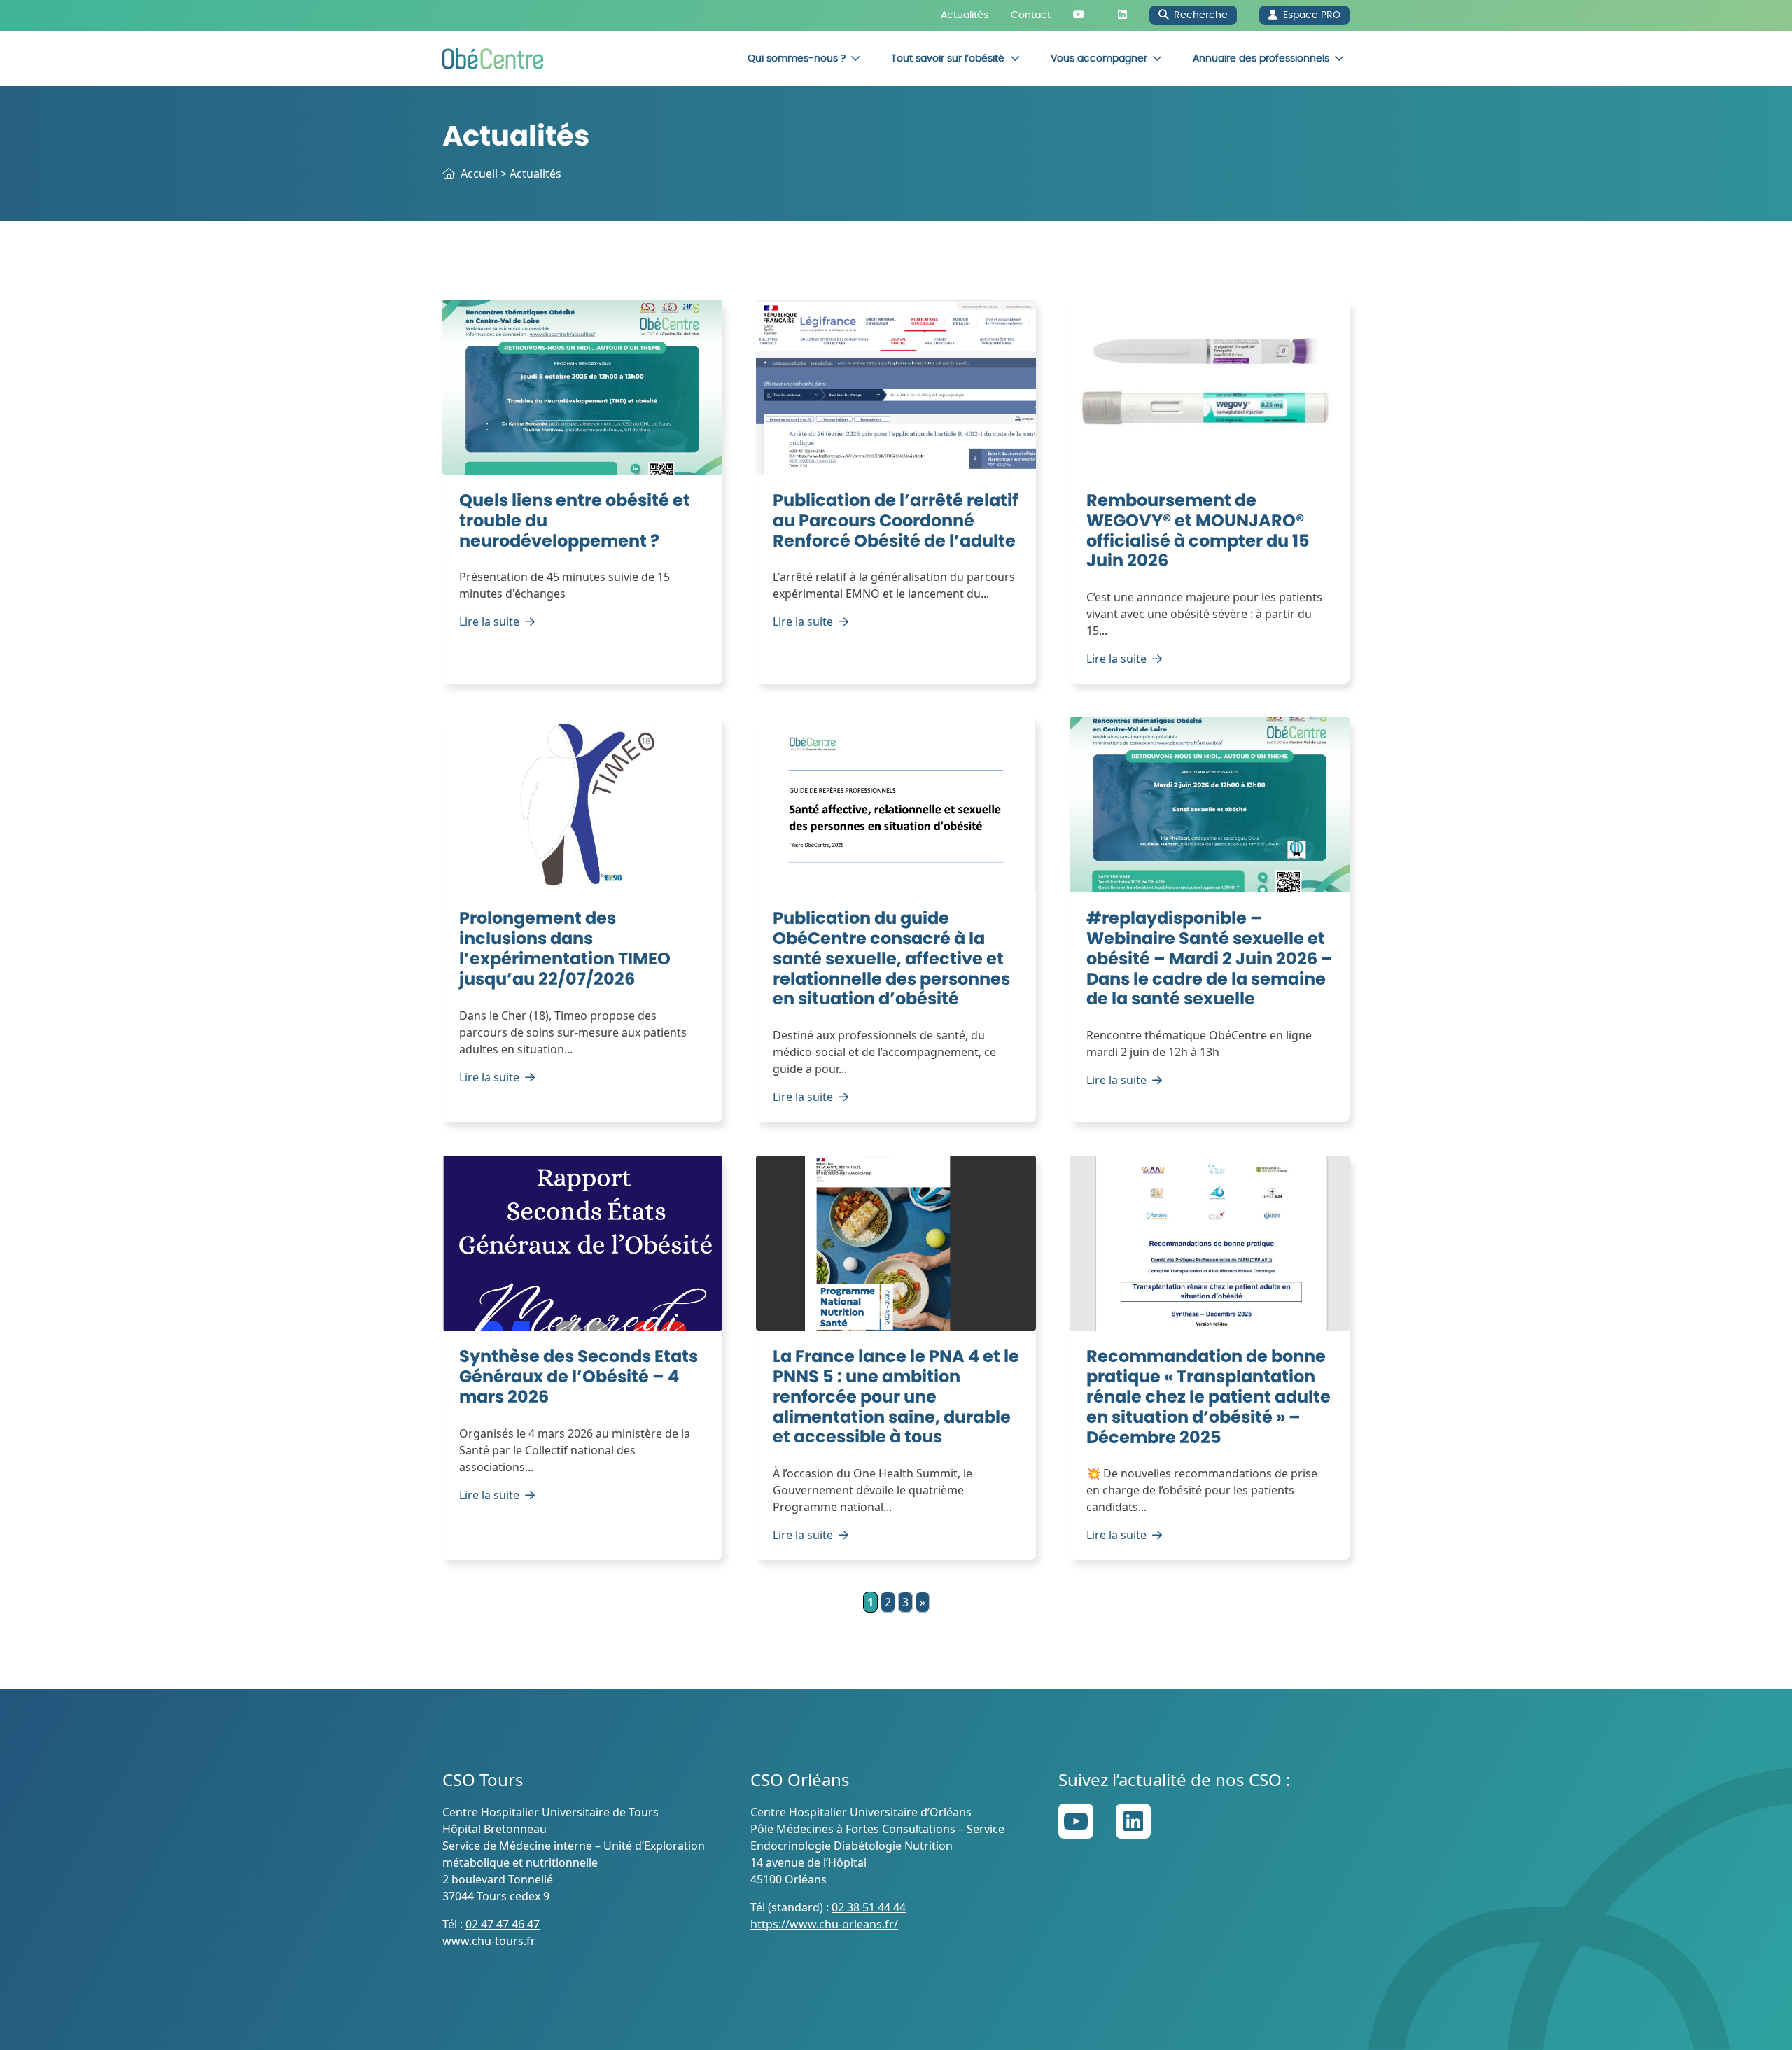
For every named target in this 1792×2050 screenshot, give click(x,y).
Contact (1031, 15)
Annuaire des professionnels (1261, 58)
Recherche (1201, 15)
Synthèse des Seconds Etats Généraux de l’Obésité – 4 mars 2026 (579, 1377)
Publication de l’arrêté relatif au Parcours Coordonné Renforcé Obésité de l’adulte (896, 521)
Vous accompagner (1099, 58)
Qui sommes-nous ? (797, 58)
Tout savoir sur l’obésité (948, 58)
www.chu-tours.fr (489, 1941)
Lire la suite (489, 622)
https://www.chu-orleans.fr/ (824, 1924)
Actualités (965, 15)
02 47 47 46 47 (503, 1924)
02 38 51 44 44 (869, 1907)
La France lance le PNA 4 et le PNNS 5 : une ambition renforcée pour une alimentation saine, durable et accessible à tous (896, 1397)
